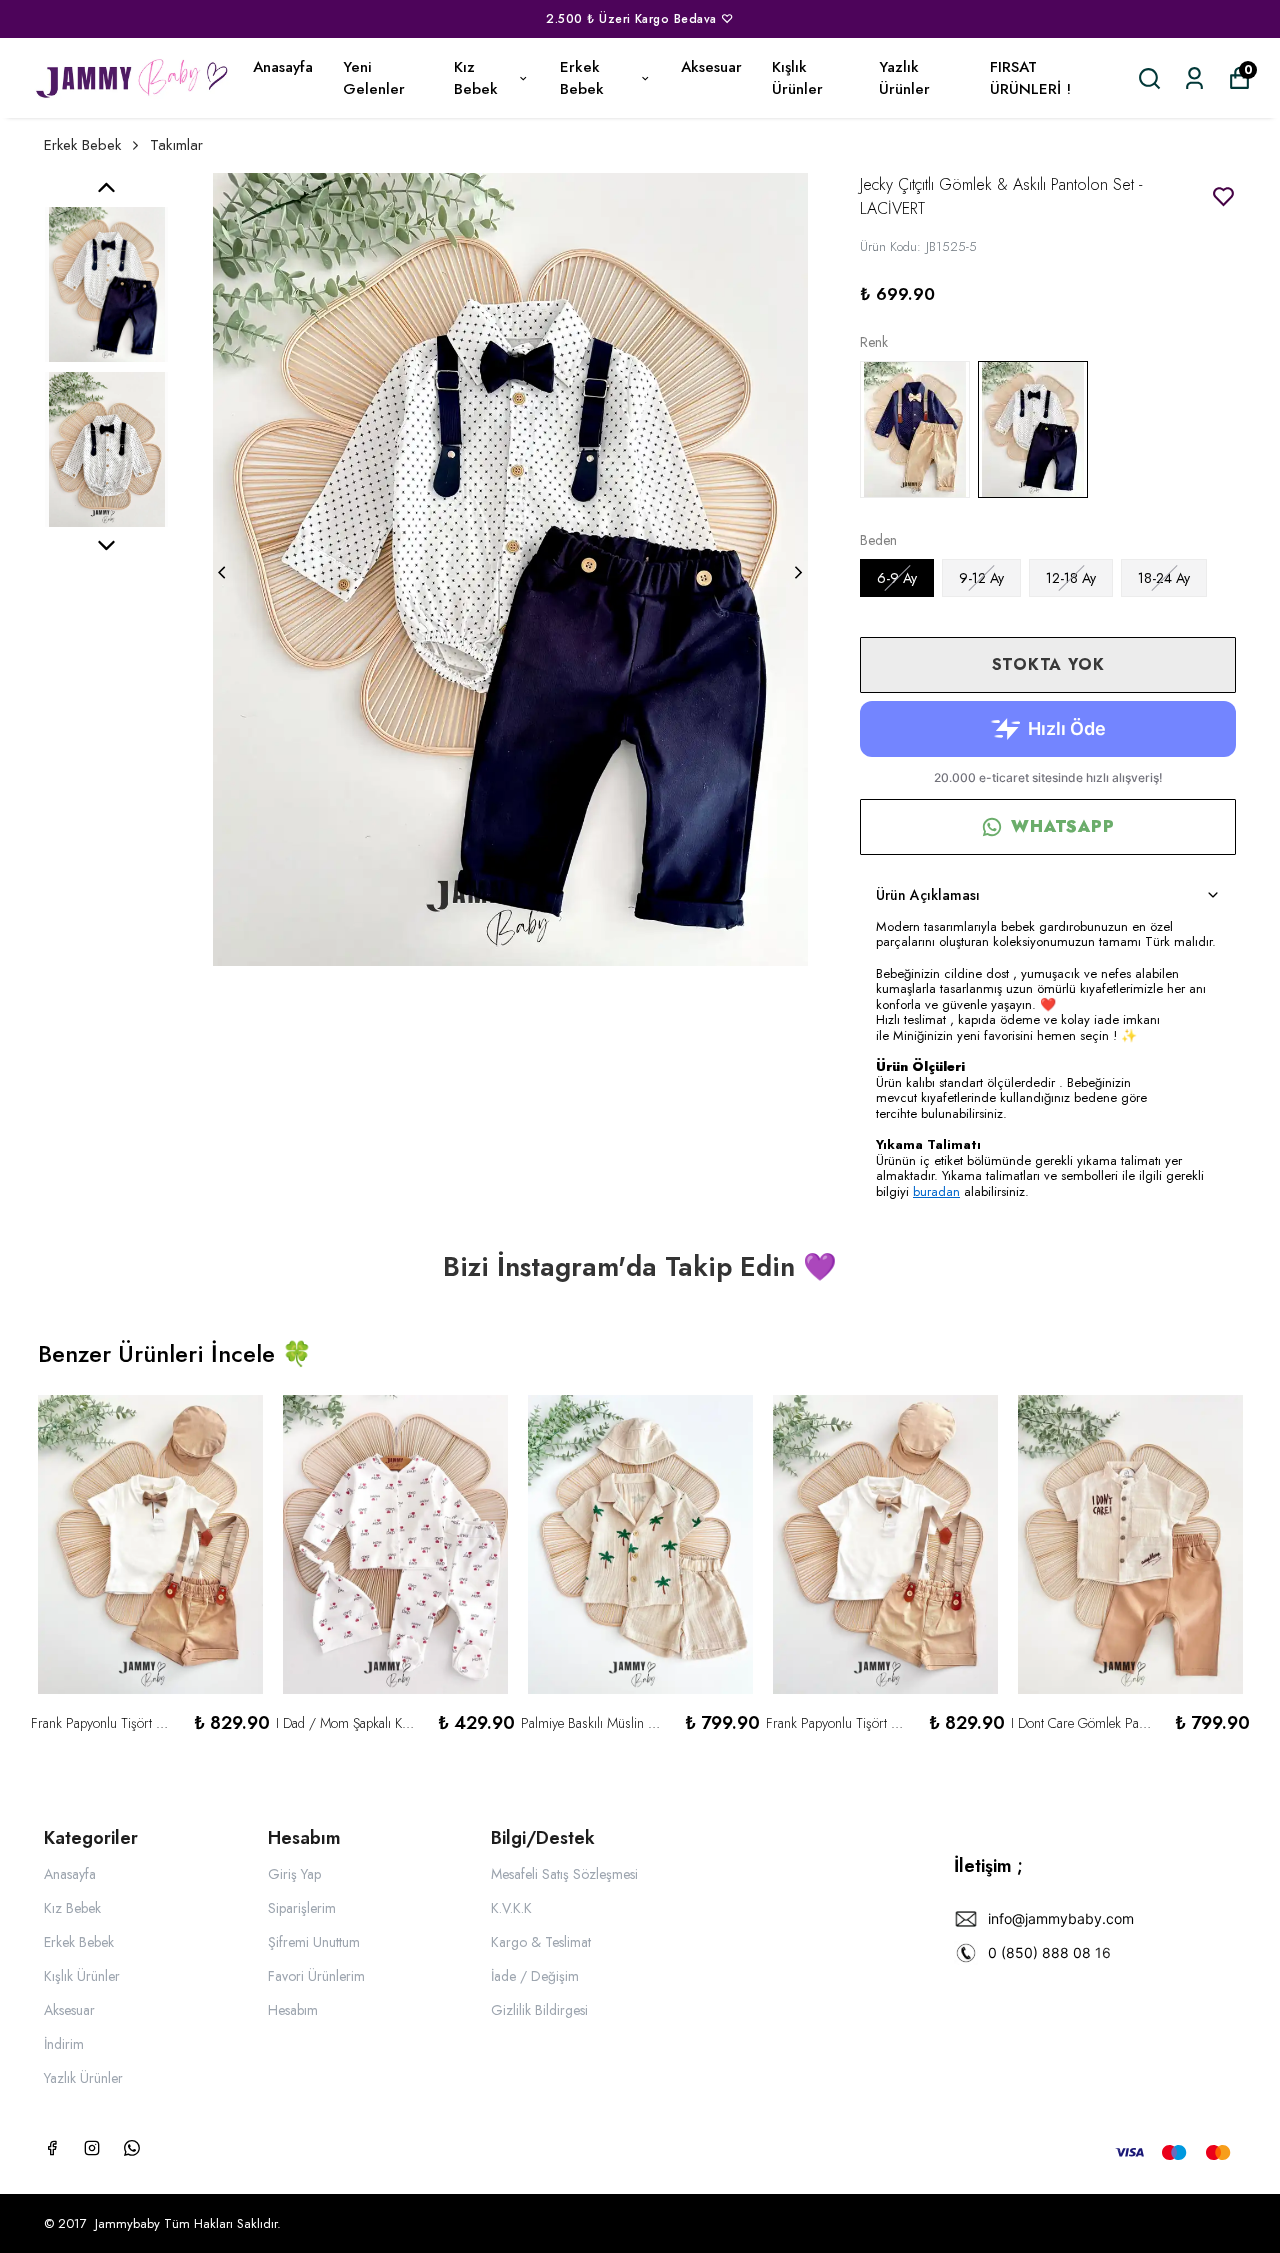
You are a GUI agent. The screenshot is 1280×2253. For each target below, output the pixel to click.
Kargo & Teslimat (541, 1942)
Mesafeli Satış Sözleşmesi (564, 1874)
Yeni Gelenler (374, 78)
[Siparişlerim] (1194, 78)
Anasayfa (283, 67)
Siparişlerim (302, 1908)
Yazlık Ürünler (904, 78)
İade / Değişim (535, 1976)
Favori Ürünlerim (316, 1976)
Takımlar (176, 145)
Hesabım (293, 2010)
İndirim (64, 2044)
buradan (936, 1191)
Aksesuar (711, 67)
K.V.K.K (511, 1908)
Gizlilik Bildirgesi (539, 2010)
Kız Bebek (476, 78)
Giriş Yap (294, 1874)
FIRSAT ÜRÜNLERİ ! (1030, 78)
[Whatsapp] (132, 2148)
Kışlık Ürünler (797, 78)
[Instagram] (92, 2148)
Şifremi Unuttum (314, 1942)
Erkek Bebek (582, 78)
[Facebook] (52, 2148)
